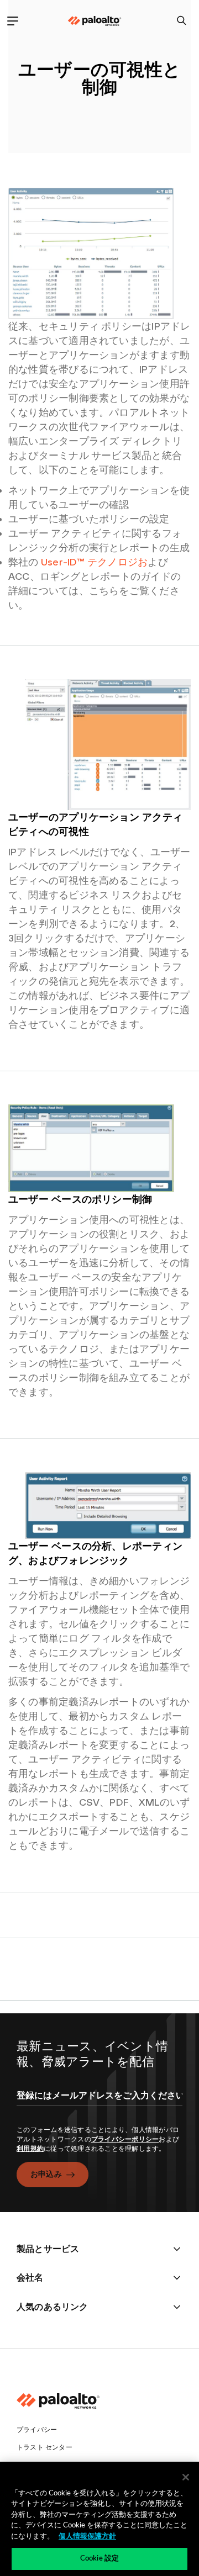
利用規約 (30, 2149)
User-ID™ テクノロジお (94, 562)
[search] (182, 21)
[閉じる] (186, 2477)
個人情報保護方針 (87, 2537)
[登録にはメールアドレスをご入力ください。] (99, 2105)
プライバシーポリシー (125, 2139)
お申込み (46, 2174)
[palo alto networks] (95, 21)
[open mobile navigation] (12, 21)
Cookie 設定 (99, 2559)
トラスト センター (44, 2447)
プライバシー (37, 2430)
